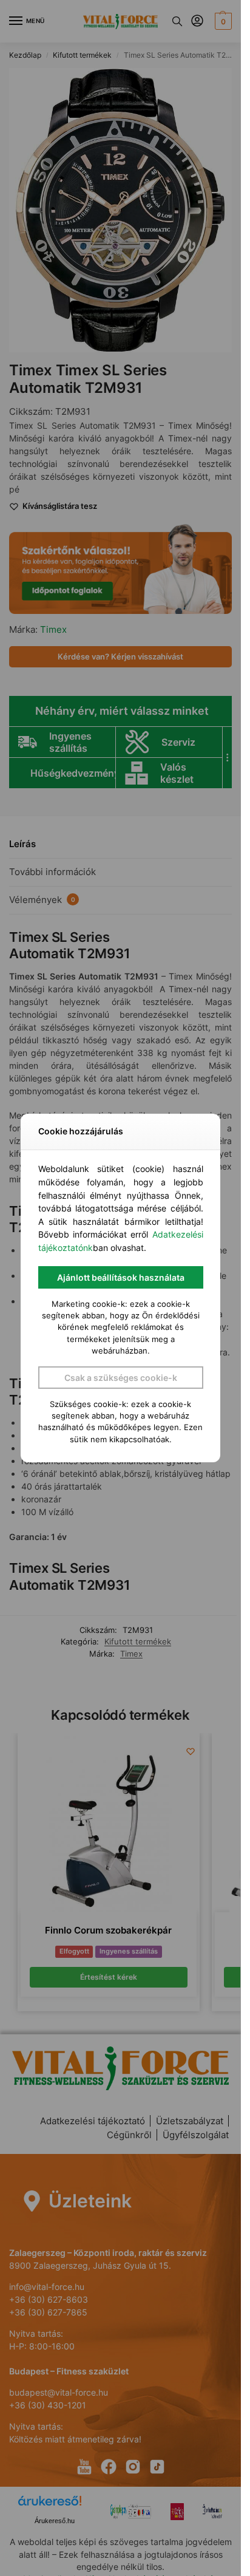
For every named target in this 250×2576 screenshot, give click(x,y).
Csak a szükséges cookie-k (121, 1378)
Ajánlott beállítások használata (121, 1277)
